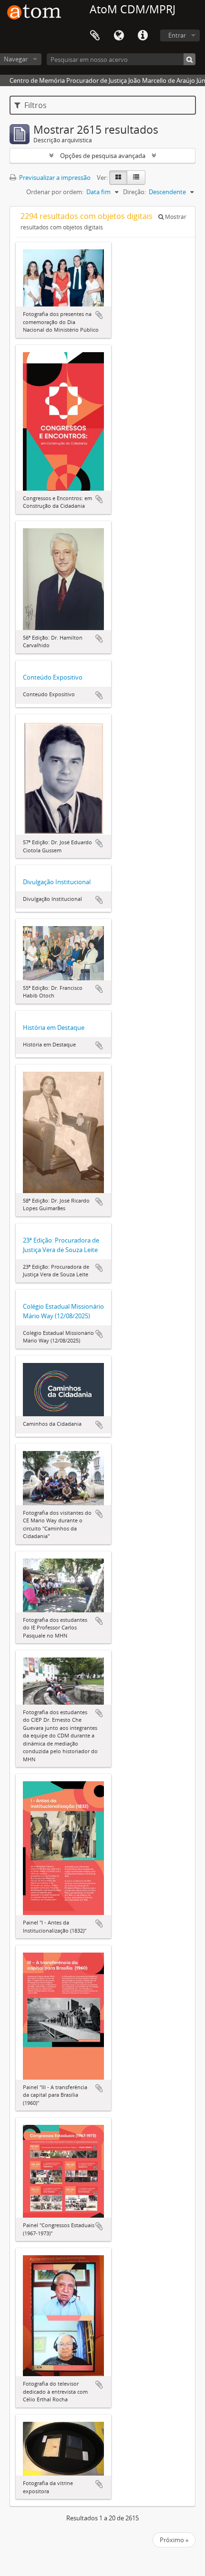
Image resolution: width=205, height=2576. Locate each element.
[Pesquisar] (190, 59)
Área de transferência (95, 36)
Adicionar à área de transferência (99, 315)
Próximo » (174, 2540)
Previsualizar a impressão (54, 178)
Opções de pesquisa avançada (103, 156)
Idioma (119, 36)
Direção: (134, 192)
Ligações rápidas (143, 36)
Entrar (177, 35)
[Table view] (136, 178)
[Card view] (118, 178)
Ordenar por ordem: (55, 192)
